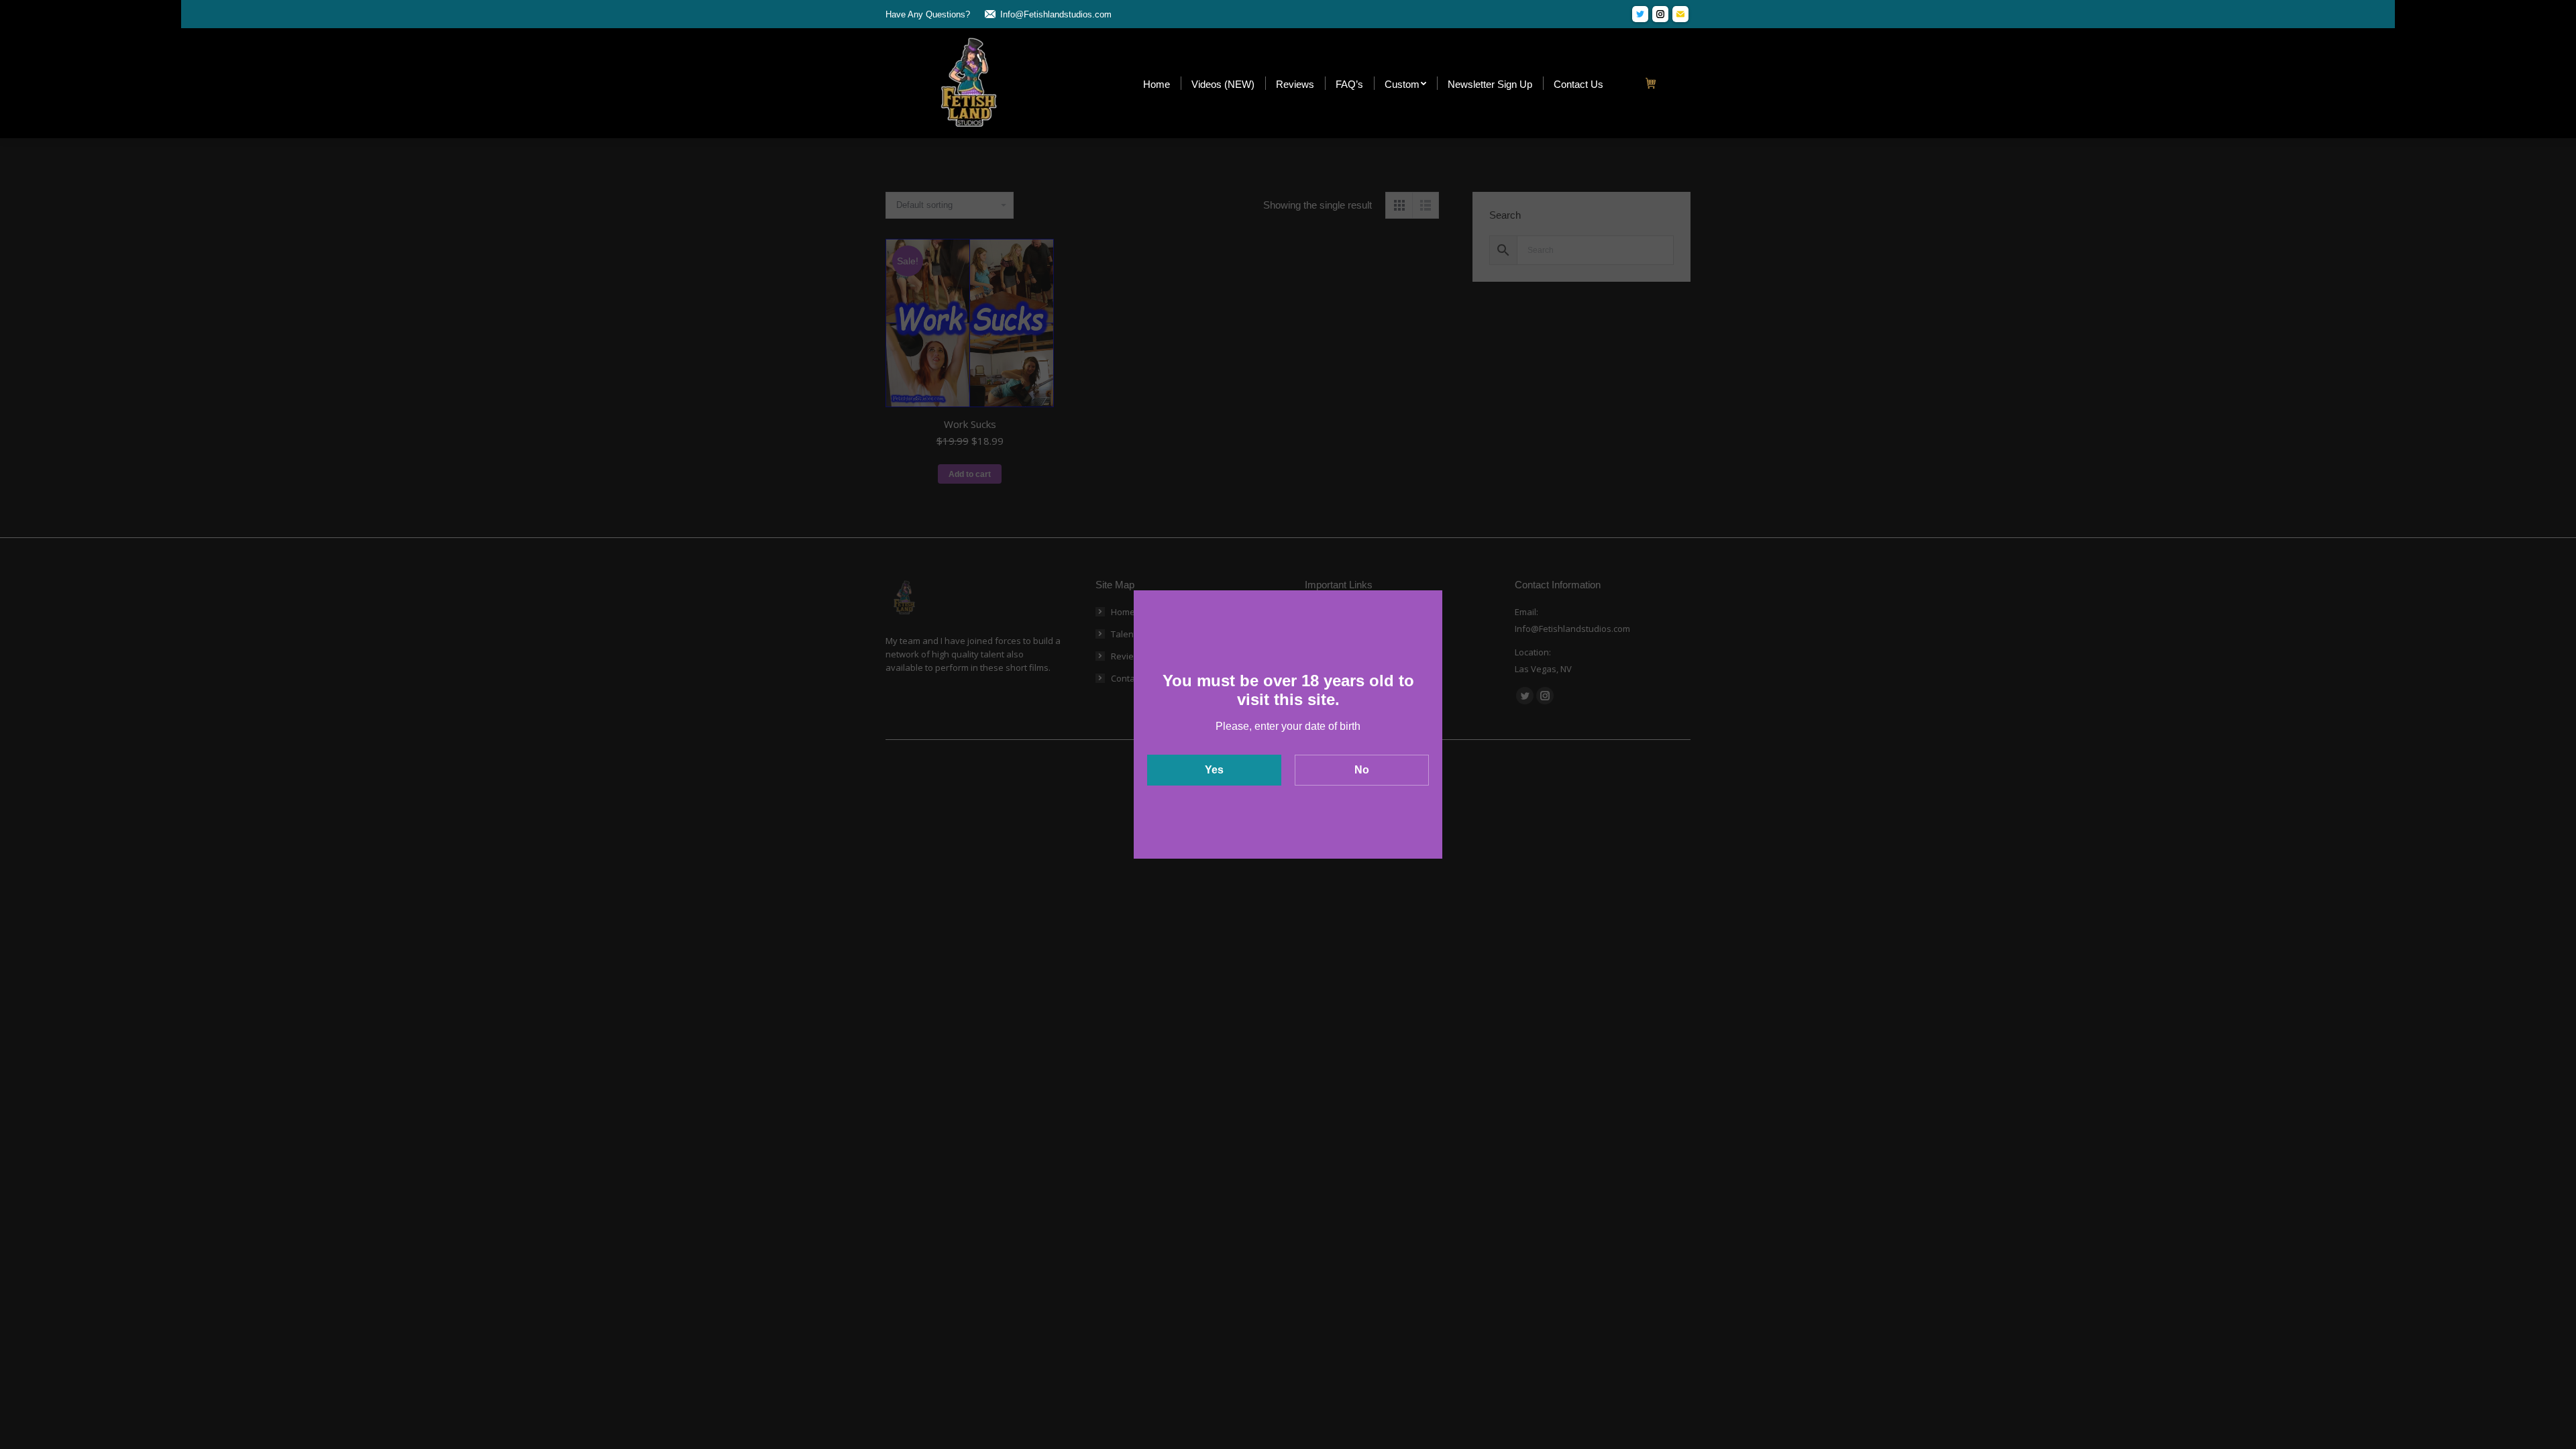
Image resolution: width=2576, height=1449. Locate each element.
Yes (1214, 770)
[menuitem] (1157, 84)
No (1362, 770)
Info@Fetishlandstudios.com (1056, 14)
